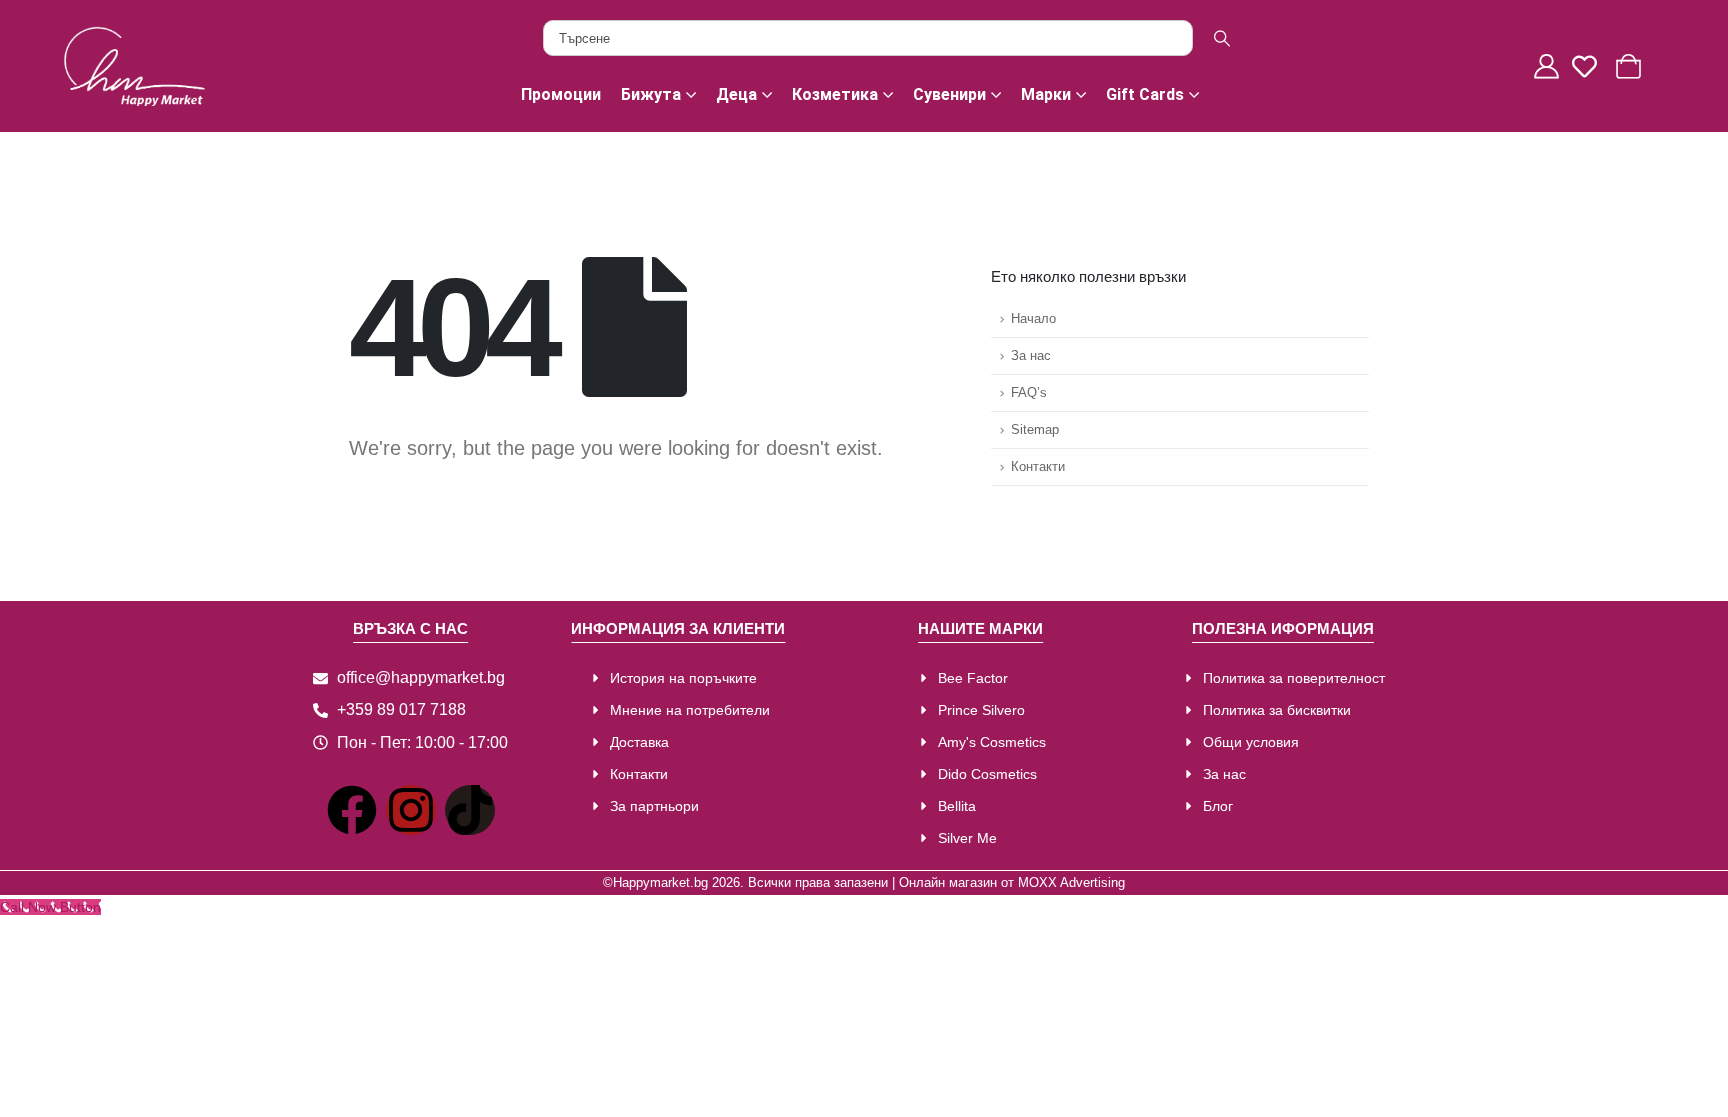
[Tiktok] (470, 810)
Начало (1033, 319)
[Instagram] (411, 810)
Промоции (561, 94)
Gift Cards (1145, 94)
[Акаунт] (1549, 66)
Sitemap (1035, 430)
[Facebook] (352, 810)
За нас (1031, 356)
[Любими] (1590, 66)
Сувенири (949, 94)
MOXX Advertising (1071, 883)
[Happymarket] (134, 65)
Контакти (1038, 467)
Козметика (835, 94)
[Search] (1222, 38)
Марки (1046, 94)
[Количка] (1631, 66)
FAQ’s (1029, 393)
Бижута (651, 94)
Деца (736, 94)
